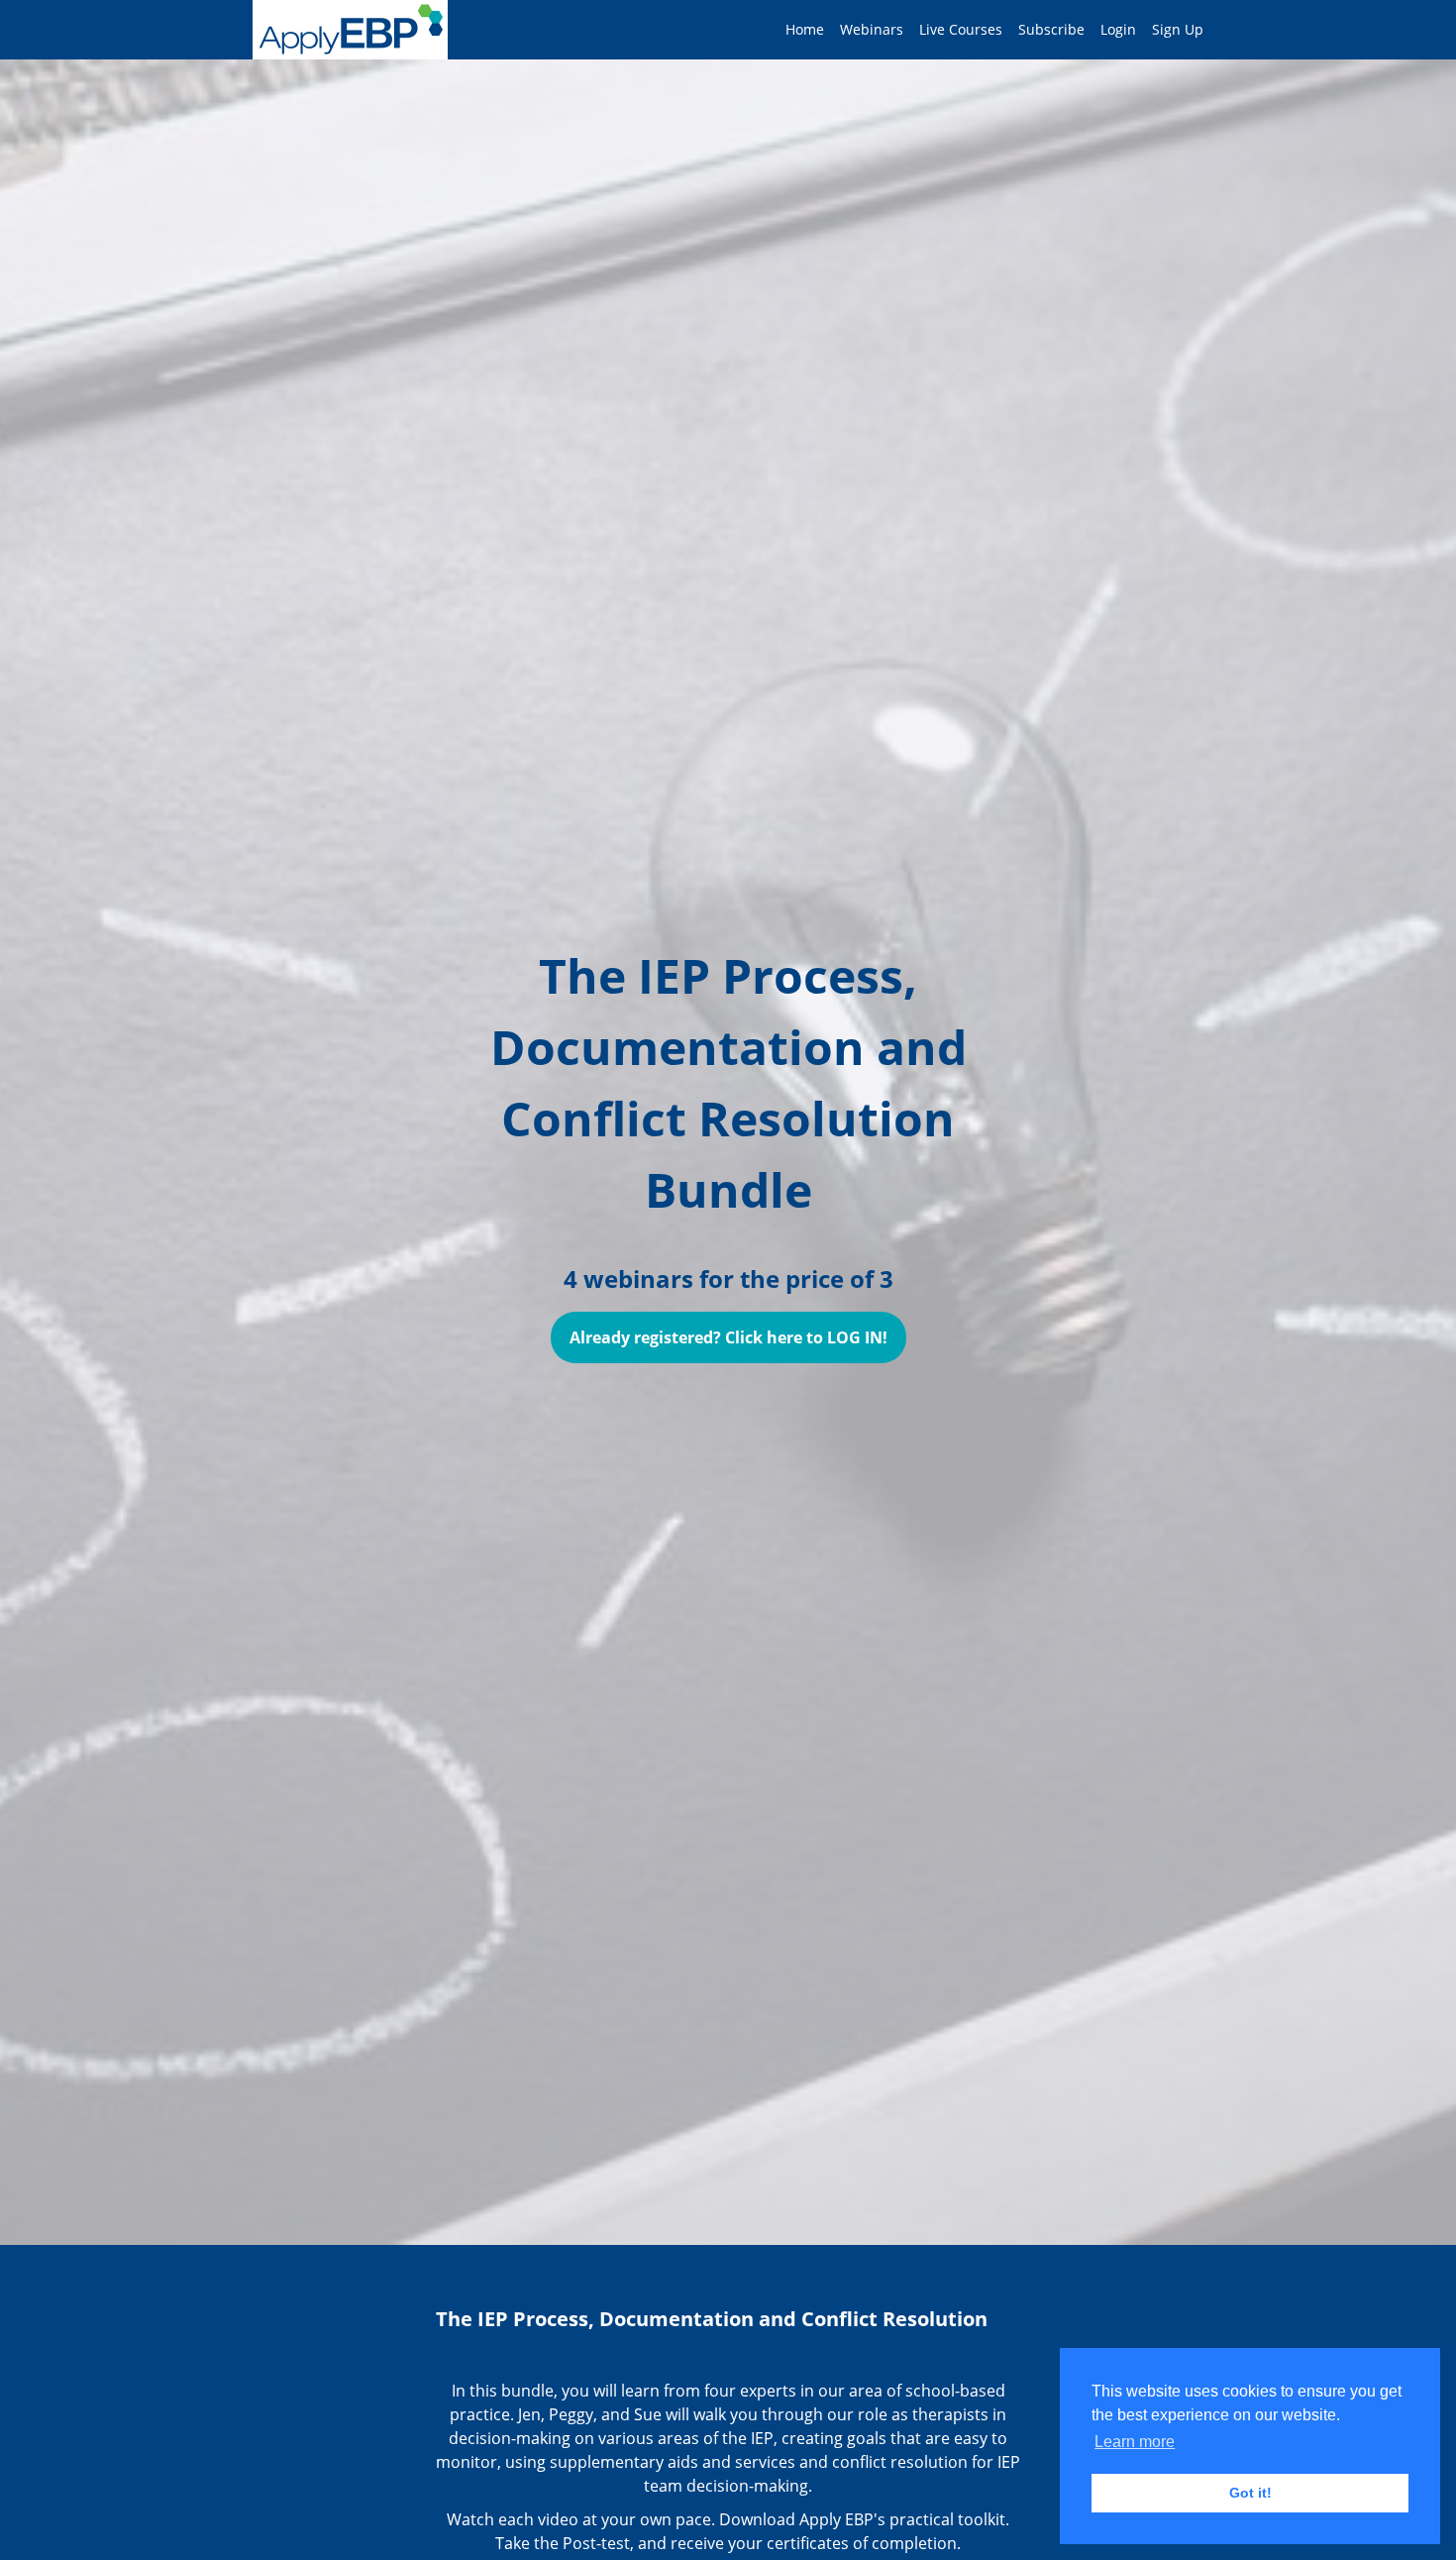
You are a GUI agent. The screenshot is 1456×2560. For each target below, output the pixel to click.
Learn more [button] (1135, 2442)
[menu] (987, 30)
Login (1118, 29)
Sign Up (1178, 29)
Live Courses (961, 29)
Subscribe (1051, 29)
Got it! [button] (1250, 2493)
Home (805, 29)
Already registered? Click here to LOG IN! (728, 1337)
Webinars (872, 29)
